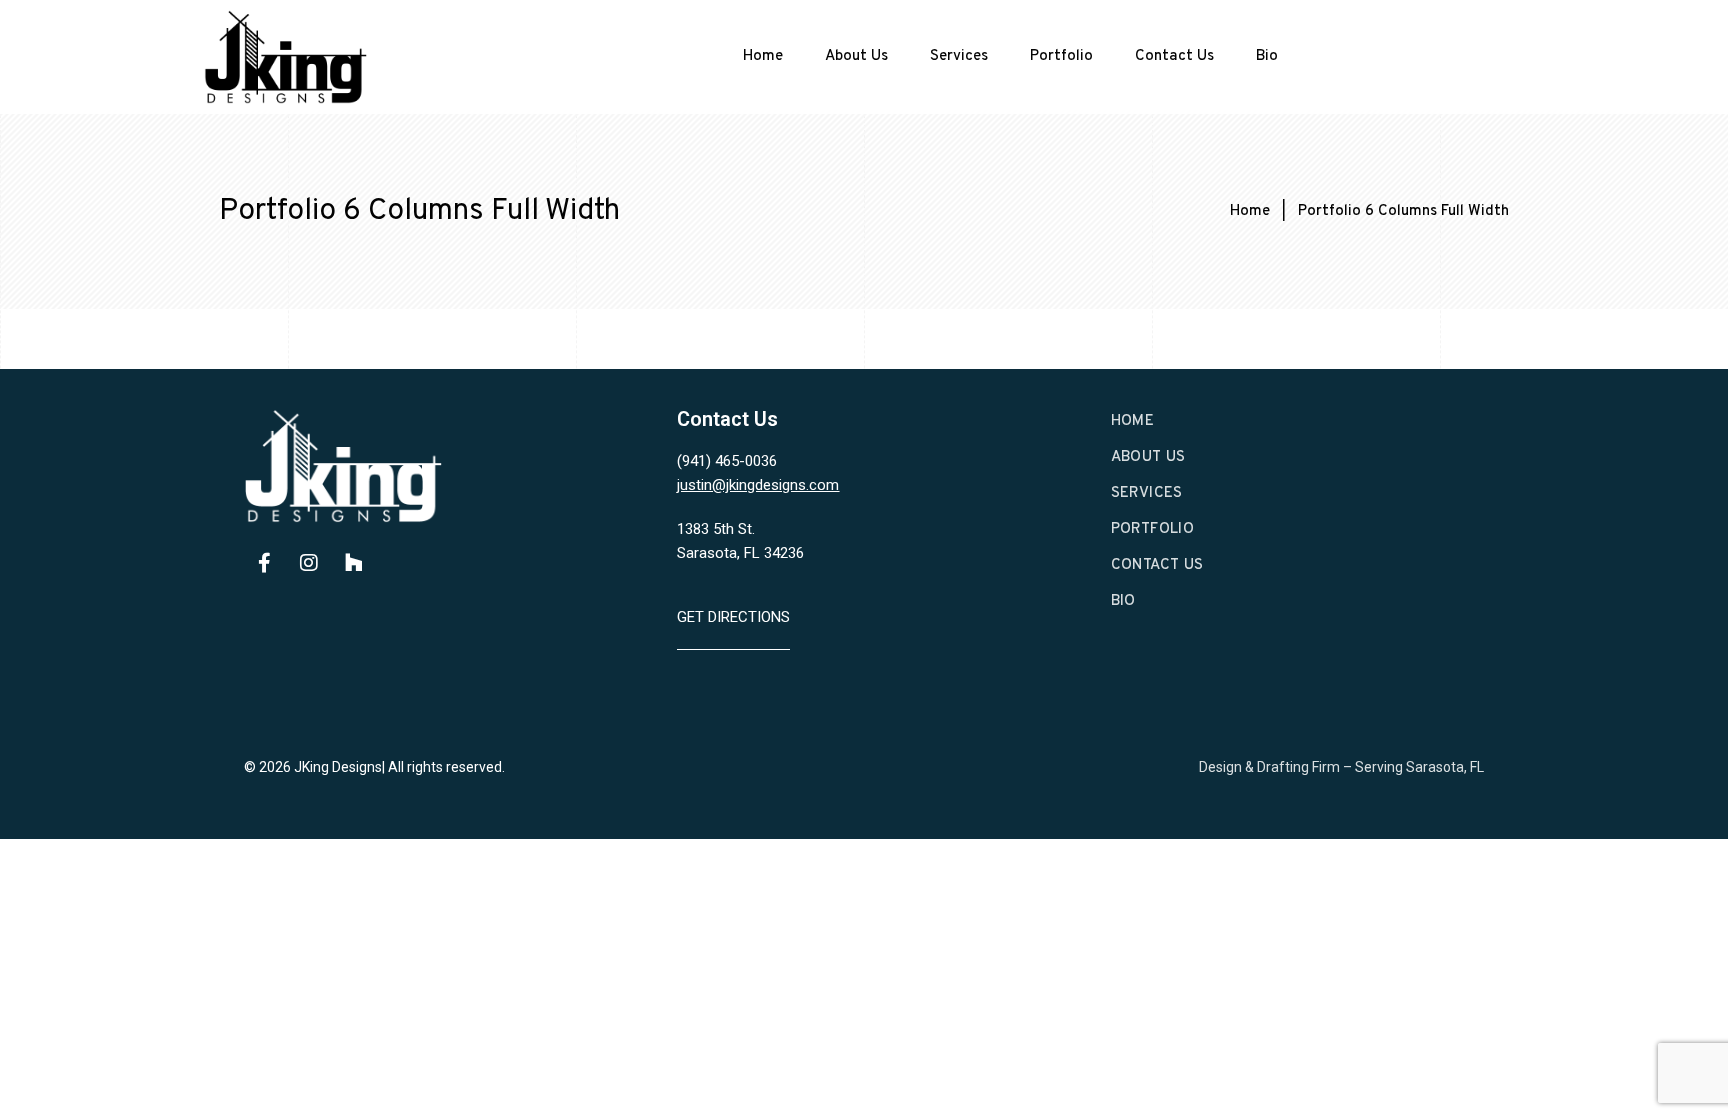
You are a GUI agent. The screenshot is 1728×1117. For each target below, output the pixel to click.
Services (959, 56)
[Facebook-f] (264, 563)
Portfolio (1061, 56)
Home (763, 56)
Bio (1267, 56)
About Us (856, 56)
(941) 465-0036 (727, 461)
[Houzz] (354, 563)
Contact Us (1174, 56)
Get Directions (733, 617)
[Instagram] (309, 563)
